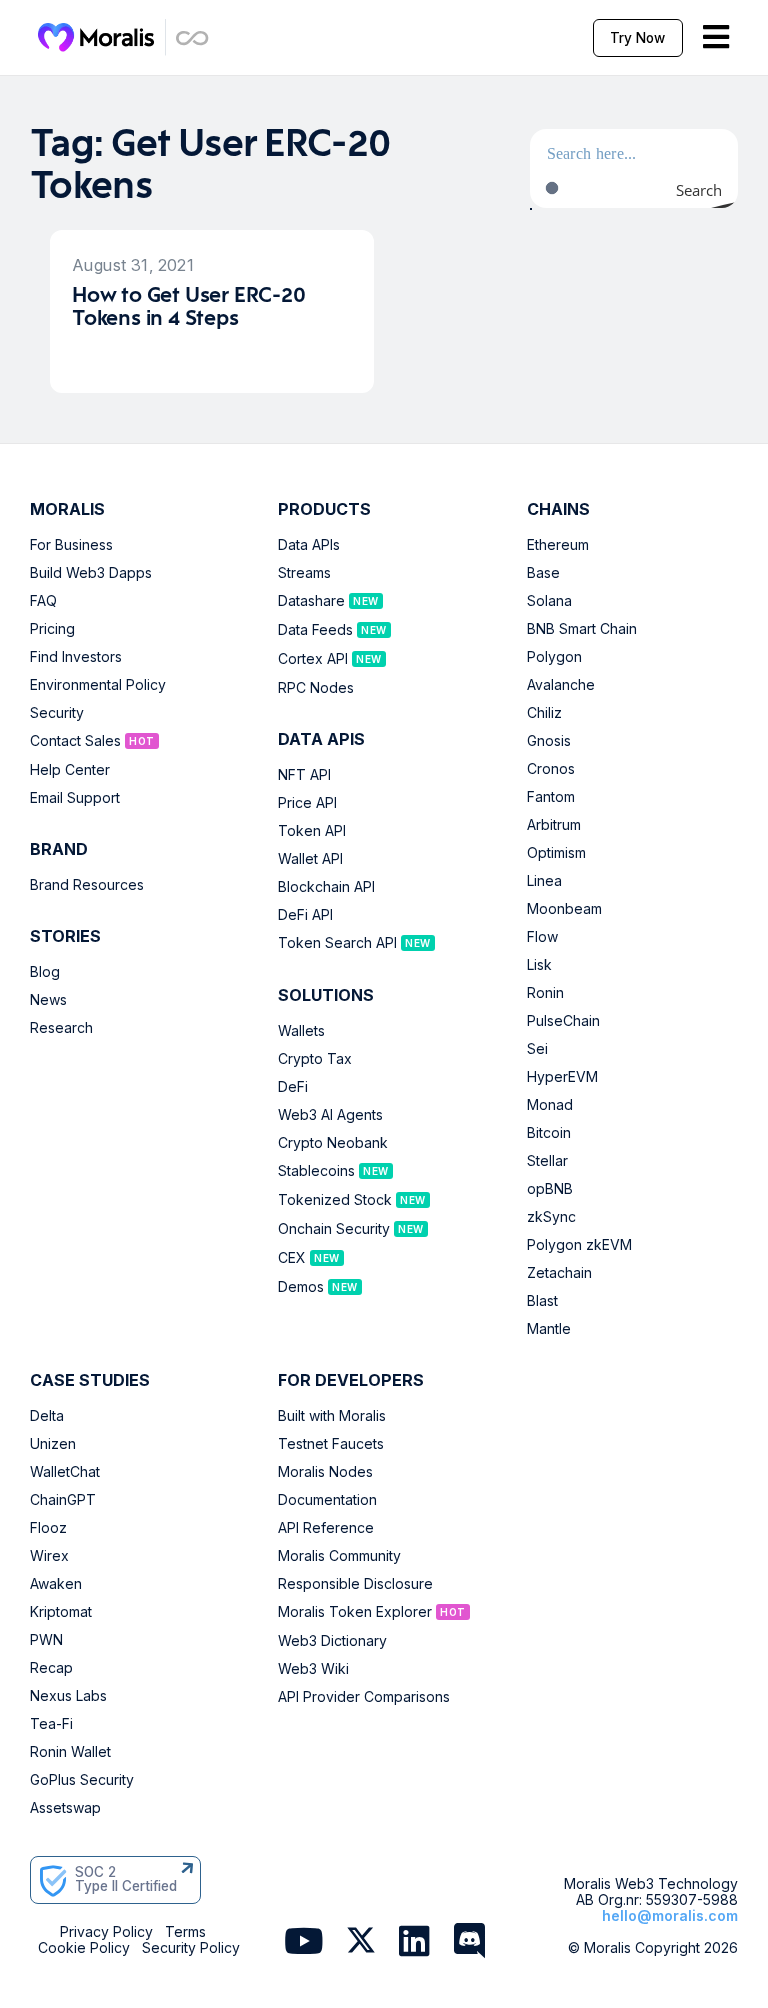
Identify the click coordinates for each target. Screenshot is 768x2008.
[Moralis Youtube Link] (303, 1942)
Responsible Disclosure (355, 1584)
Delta (47, 1416)
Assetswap (65, 1808)
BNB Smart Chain (582, 629)
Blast (542, 1301)
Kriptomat (61, 1612)
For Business (71, 545)
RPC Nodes (316, 688)
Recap (51, 1668)
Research (61, 1028)
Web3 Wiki (313, 1669)
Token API (312, 831)
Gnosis (549, 741)
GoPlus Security (82, 1780)
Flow (542, 937)
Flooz (48, 1528)
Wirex (49, 1556)
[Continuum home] (193, 37)
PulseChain (563, 1021)
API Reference (326, 1528)
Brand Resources (87, 885)
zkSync (551, 1217)
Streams (304, 573)
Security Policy (191, 1948)
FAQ (43, 601)
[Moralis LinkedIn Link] (414, 1942)
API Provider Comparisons (364, 1697)
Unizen (53, 1444)
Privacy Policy (106, 1932)
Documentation (327, 1500)
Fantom (551, 797)
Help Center (70, 770)
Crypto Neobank (333, 1143)
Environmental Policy (98, 685)
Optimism (556, 853)
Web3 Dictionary (332, 1641)
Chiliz (544, 713)
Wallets (301, 1031)
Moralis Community (339, 1556)
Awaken (56, 1584)
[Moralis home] (96, 37)
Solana (549, 601)
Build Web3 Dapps (91, 573)
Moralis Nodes (325, 1472)
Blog (45, 972)
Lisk (539, 965)
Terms (185, 1932)
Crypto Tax (315, 1059)
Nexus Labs (68, 1696)
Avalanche (561, 685)
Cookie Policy (84, 1948)
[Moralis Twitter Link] (361, 1944)
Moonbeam (564, 909)
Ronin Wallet (70, 1752)
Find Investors (76, 657)
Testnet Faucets (331, 1444)
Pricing (52, 629)
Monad (550, 1105)
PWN (46, 1640)
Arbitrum (554, 825)
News (48, 1000)
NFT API (304, 775)
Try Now (637, 38)
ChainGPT (63, 1500)
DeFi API (305, 915)
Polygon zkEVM (579, 1245)
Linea (544, 881)
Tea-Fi (51, 1724)
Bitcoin (549, 1133)
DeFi (293, 1087)
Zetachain (559, 1273)
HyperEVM (562, 1077)
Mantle (549, 1329)
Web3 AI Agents (330, 1115)
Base (543, 573)
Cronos (551, 769)
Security (57, 713)
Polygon (554, 657)
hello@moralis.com (670, 1915)
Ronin (545, 993)
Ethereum (558, 545)
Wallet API (310, 859)
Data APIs (309, 545)
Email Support (75, 798)
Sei (537, 1049)
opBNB (550, 1189)
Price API (307, 803)
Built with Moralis (332, 1416)
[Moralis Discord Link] (469, 1942)
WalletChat (65, 1472)
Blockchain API (326, 887)
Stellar (547, 1161)
